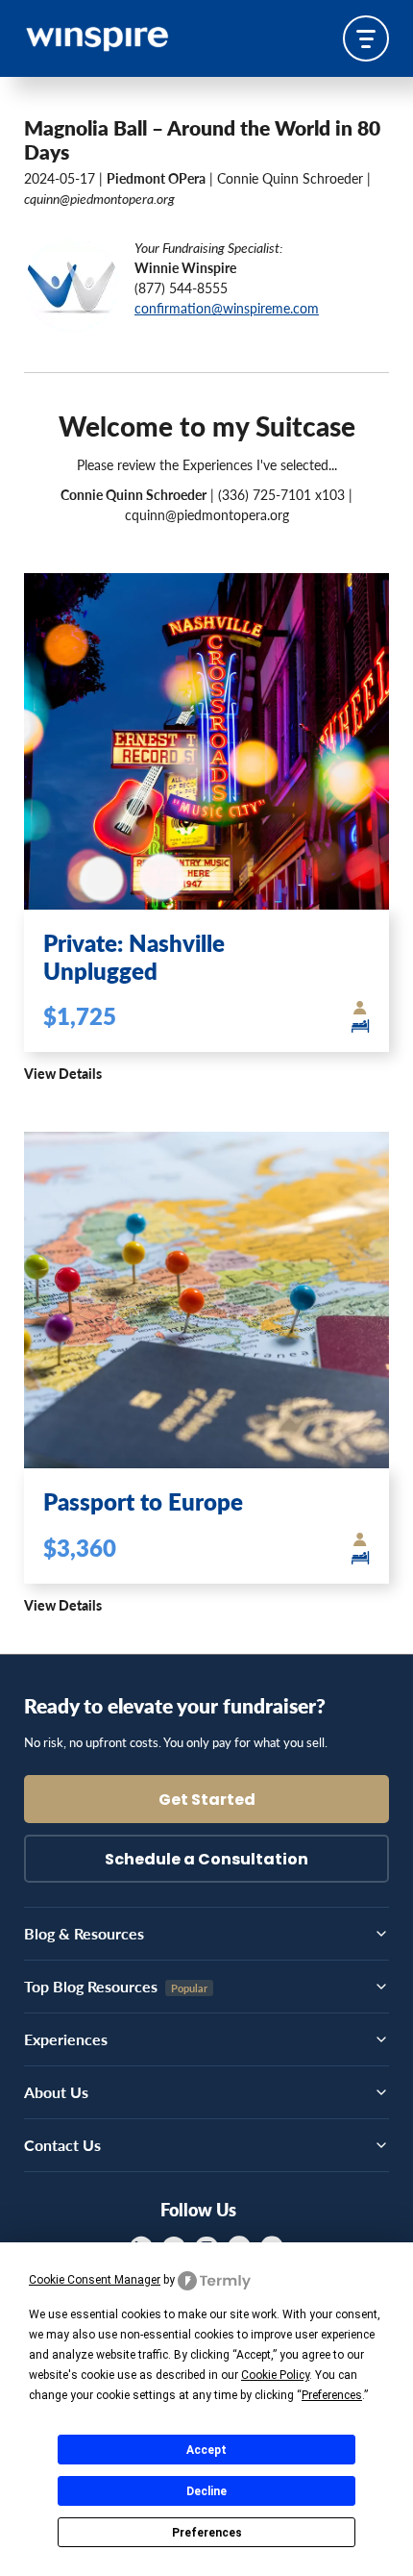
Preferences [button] (332, 2395)
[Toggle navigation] (366, 38)
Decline (206, 2491)
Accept (206, 2450)
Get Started (207, 1801)
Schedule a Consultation (206, 1861)
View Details (63, 1073)
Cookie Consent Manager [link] (95, 2280)
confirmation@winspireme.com (227, 308)
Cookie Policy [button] (275, 2375)
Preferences (207, 2533)
